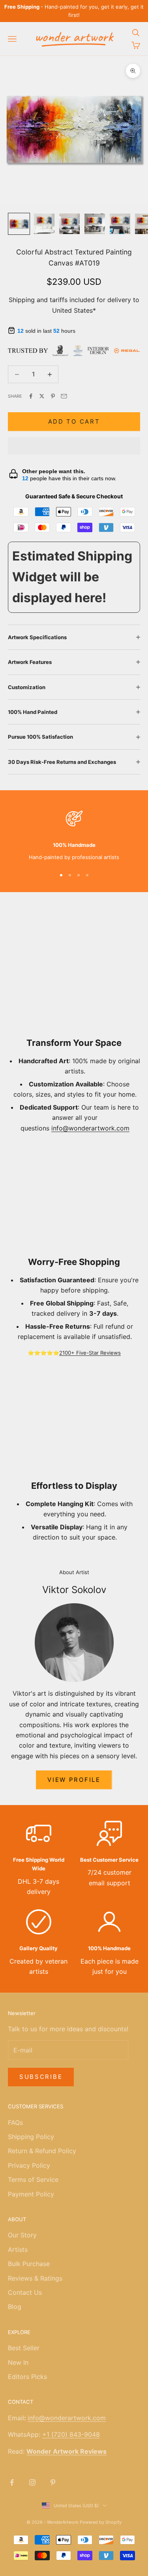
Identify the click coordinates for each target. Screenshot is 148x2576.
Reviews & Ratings (35, 2278)
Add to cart (74, 421)
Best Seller (24, 2348)
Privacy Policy (29, 2165)
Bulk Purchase (29, 2264)
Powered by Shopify (101, 2522)
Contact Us (25, 2292)
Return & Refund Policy (42, 2151)
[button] (74, 446)
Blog (15, 2307)
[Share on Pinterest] (53, 396)
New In (18, 2362)
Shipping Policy (31, 2137)
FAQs (15, 2122)
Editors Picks (27, 2377)
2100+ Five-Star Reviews (90, 1353)
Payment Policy (31, 2194)
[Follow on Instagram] (32, 2482)
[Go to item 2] (44, 224)
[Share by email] (64, 396)
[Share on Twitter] (42, 396)
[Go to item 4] (95, 224)
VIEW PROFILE (74, 1780)
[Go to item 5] (120, 224)
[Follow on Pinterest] (53, 2482)
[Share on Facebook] (31, 396)
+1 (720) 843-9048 (71, 2434)
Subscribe (41, 2077)
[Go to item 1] (19, 224)
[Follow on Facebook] (12, 2482)
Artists (18, 2250)
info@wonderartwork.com (90, 1128)
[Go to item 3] (69, 224)
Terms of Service (33, 2180)
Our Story (22, 2235)
